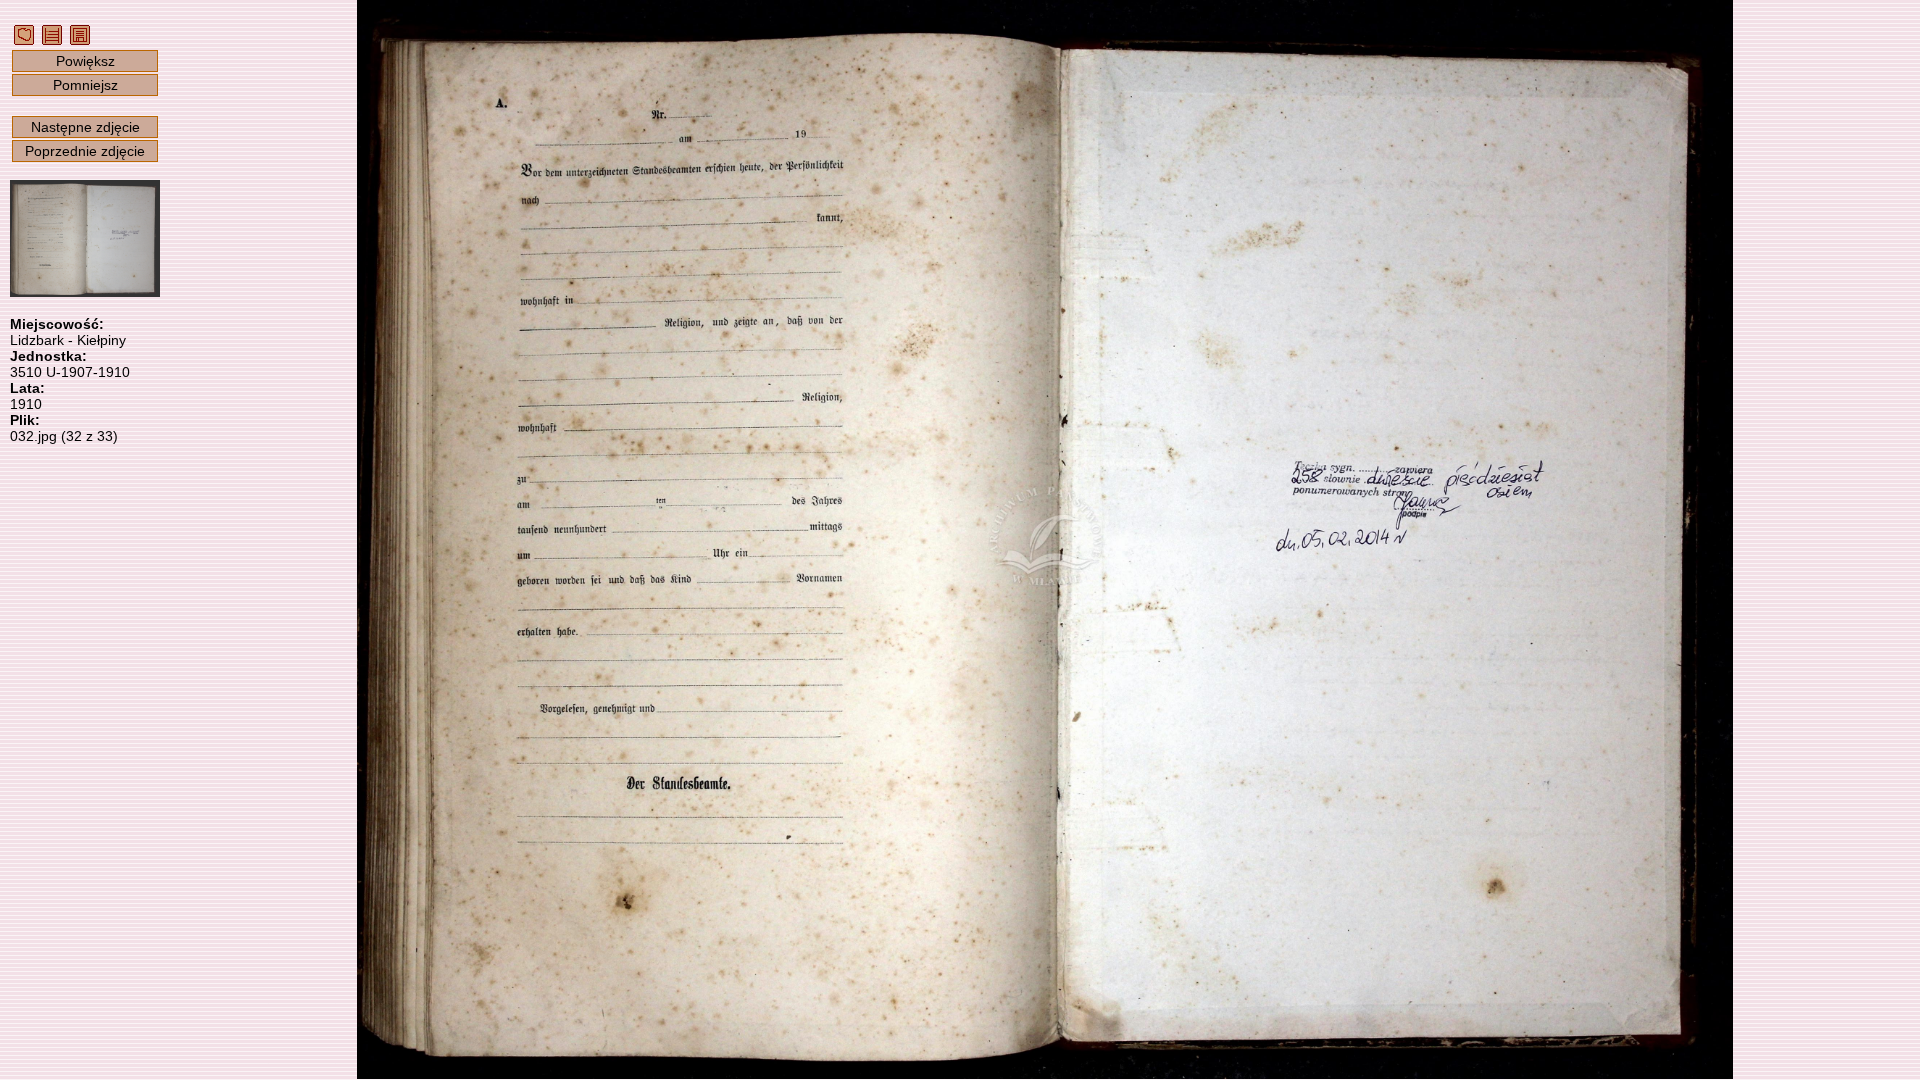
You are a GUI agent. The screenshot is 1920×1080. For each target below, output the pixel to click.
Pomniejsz (85, 85)
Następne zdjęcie (85, 127)
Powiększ (85, 61)
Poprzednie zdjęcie (85, 151)
